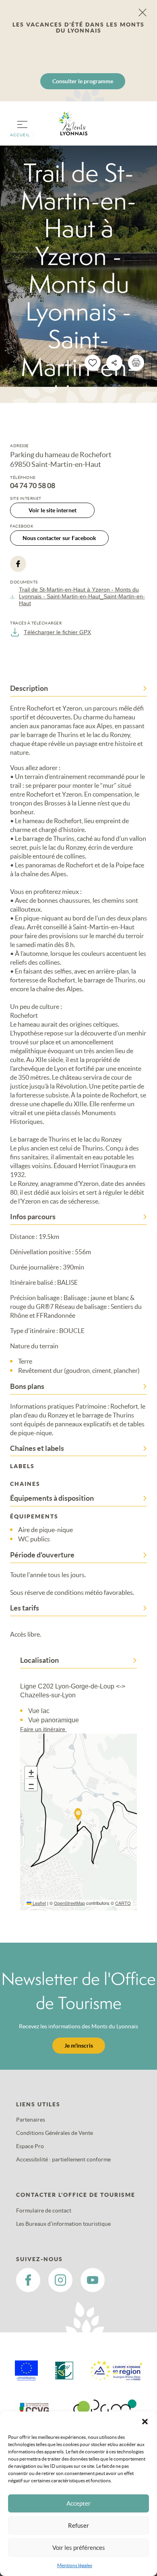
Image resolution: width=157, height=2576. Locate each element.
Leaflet (39, 1903)
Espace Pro (30, 2146)
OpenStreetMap (69, 1903)
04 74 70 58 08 (33, 486)
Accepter (78, 2503)
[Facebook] (18, 564)
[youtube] (93, 2280)
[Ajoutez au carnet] (93, 363)
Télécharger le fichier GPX (57, 632)
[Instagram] (60, 2280)
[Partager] (114, 363)
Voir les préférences (79, 2548)
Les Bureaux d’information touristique (63, 2224)
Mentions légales (75, 2565)
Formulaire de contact (44, 2210)
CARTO (123, 1903)
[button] (145, 2422)
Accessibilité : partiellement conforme (63, 2159)
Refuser (78, 2526)
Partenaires (31, 2120)
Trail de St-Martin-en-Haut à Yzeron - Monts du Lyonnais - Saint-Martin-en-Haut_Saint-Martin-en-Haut (82, 596)
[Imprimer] (136, 363)
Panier (137, 128)
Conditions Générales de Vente (55, 2133)
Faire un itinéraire (43, 1729)
